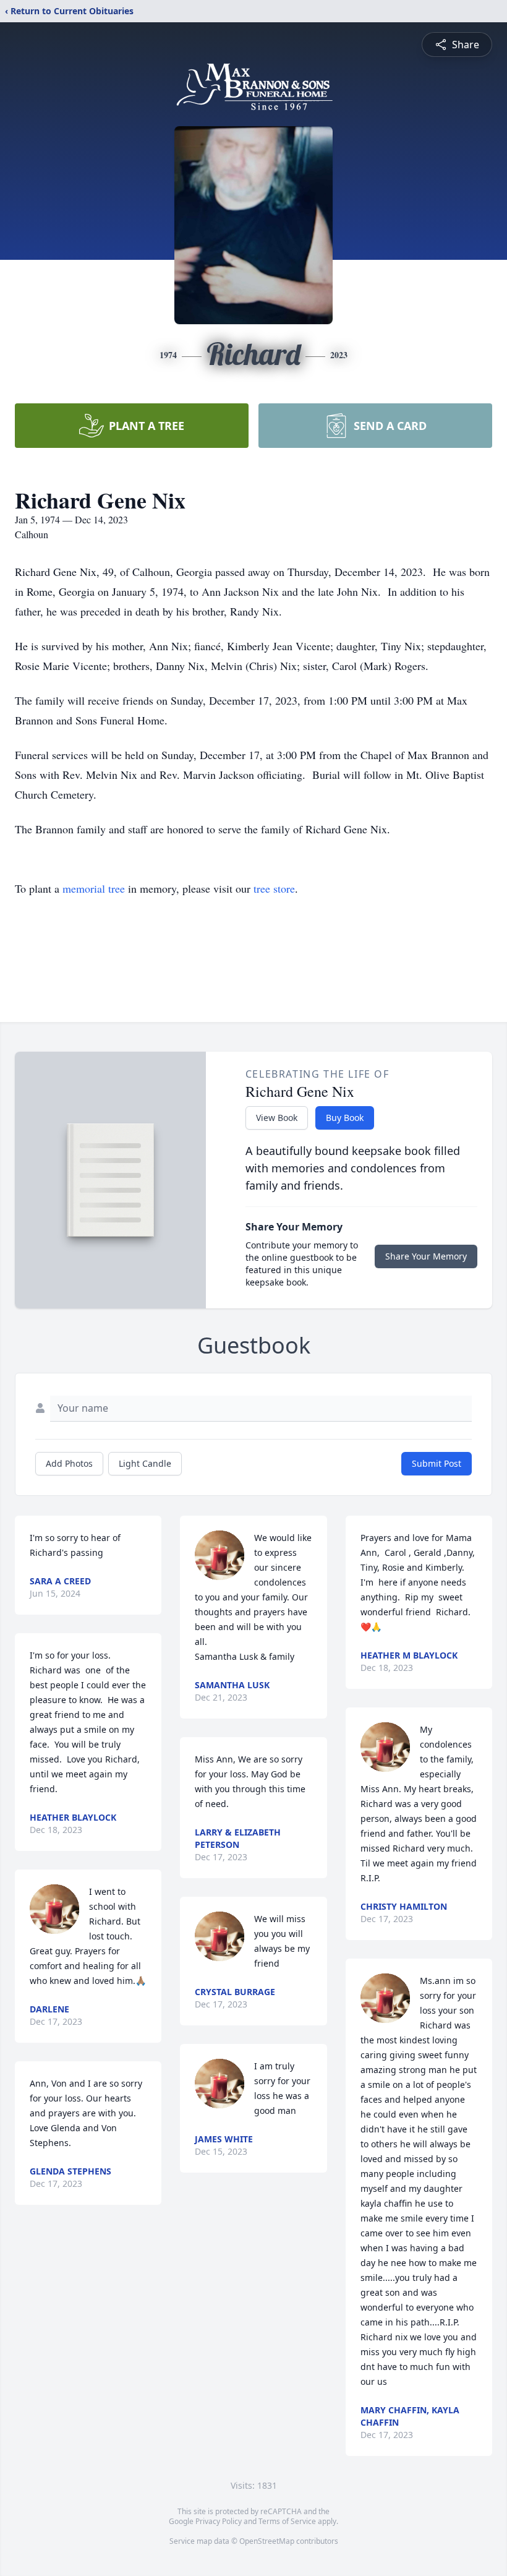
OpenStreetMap (267, 2541)
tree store (274, 888)
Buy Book (345, 1118)
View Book (277, 1118)
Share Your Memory (426, 1256)
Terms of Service (287, 2521)
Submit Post (437, 1463)
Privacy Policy (219, 2521)
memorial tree (94, 888)
